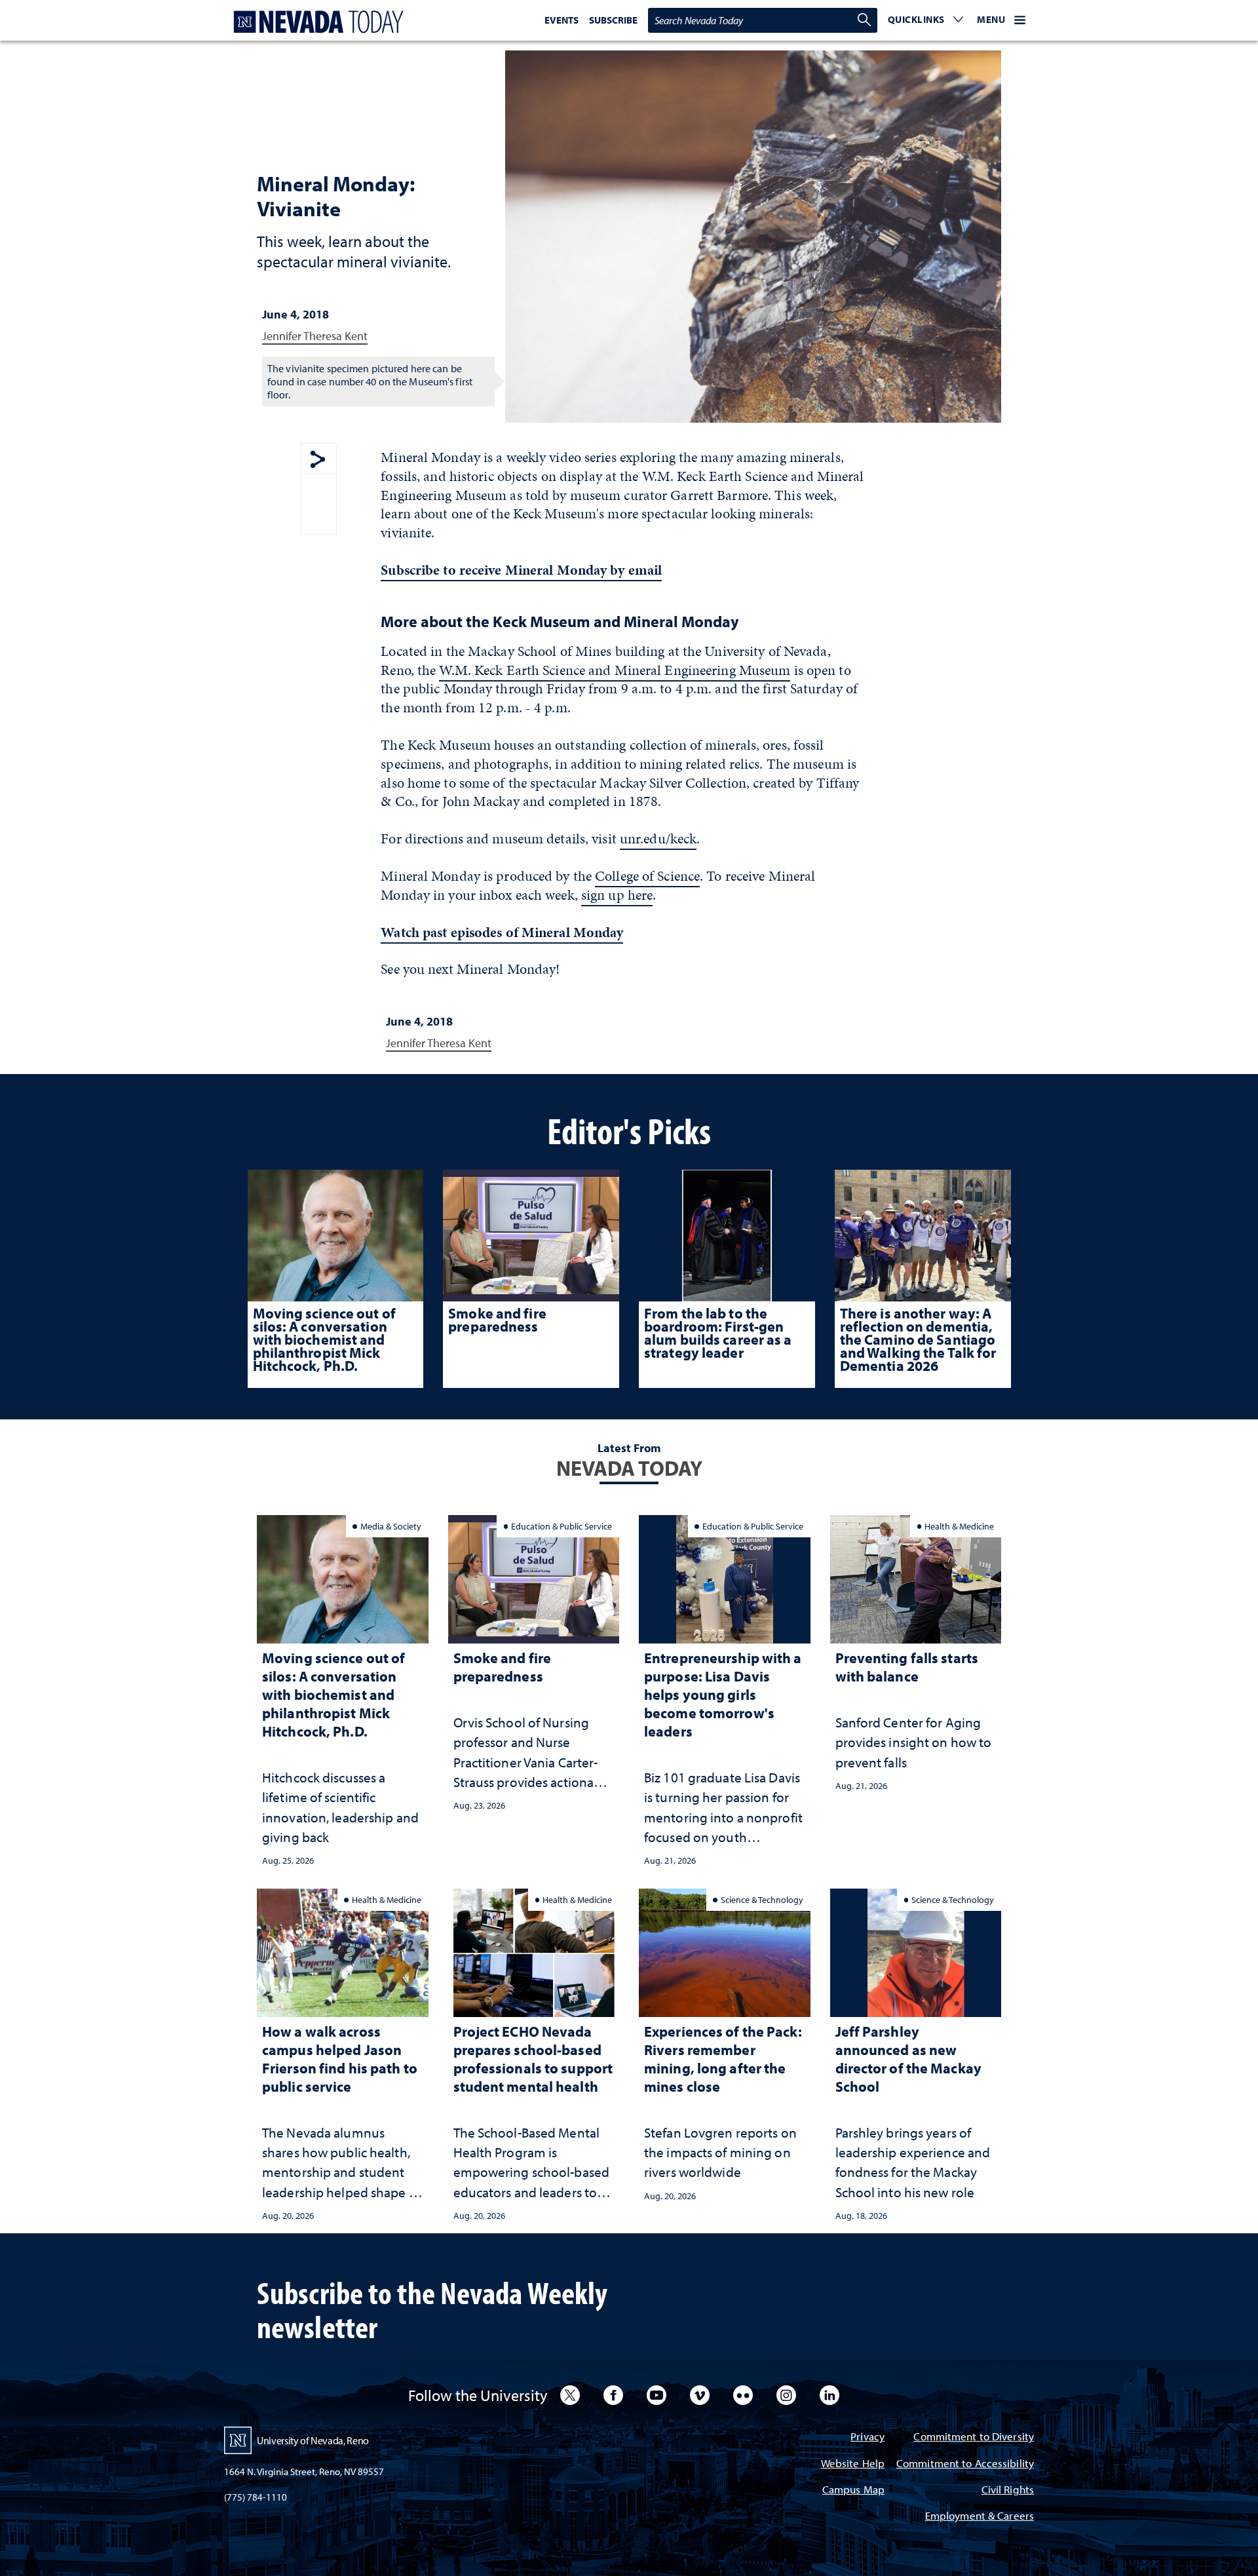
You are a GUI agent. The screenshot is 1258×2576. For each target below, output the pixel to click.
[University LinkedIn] (829, 2395)
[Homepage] (316, 22)
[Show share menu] (318, 460)
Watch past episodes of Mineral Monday (502, 932)
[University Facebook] (613, 2395)
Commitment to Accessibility (965, 2464)
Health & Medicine (959, 1526)
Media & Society (391, 1526)
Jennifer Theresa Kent (315, 336)
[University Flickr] (743, 2395)
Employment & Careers (980, 2517)
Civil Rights (1008, 2490)
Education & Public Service (562, 1526)
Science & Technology (762, 1899)
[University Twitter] (570, 2395)
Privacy (867, 2437)
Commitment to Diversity (974, 2437)
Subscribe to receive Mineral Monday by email (521, 570)
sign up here (617, 895)
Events (562, 20)
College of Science (647, 876)
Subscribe (613, 20)
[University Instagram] (786, 2395)
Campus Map (853, 2490)
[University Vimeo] (700, 2395)
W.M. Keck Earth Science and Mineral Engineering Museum (615, 670)
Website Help (853, 2464)
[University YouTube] (657, 2395)
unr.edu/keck (658, 838)
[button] (926, 20)
